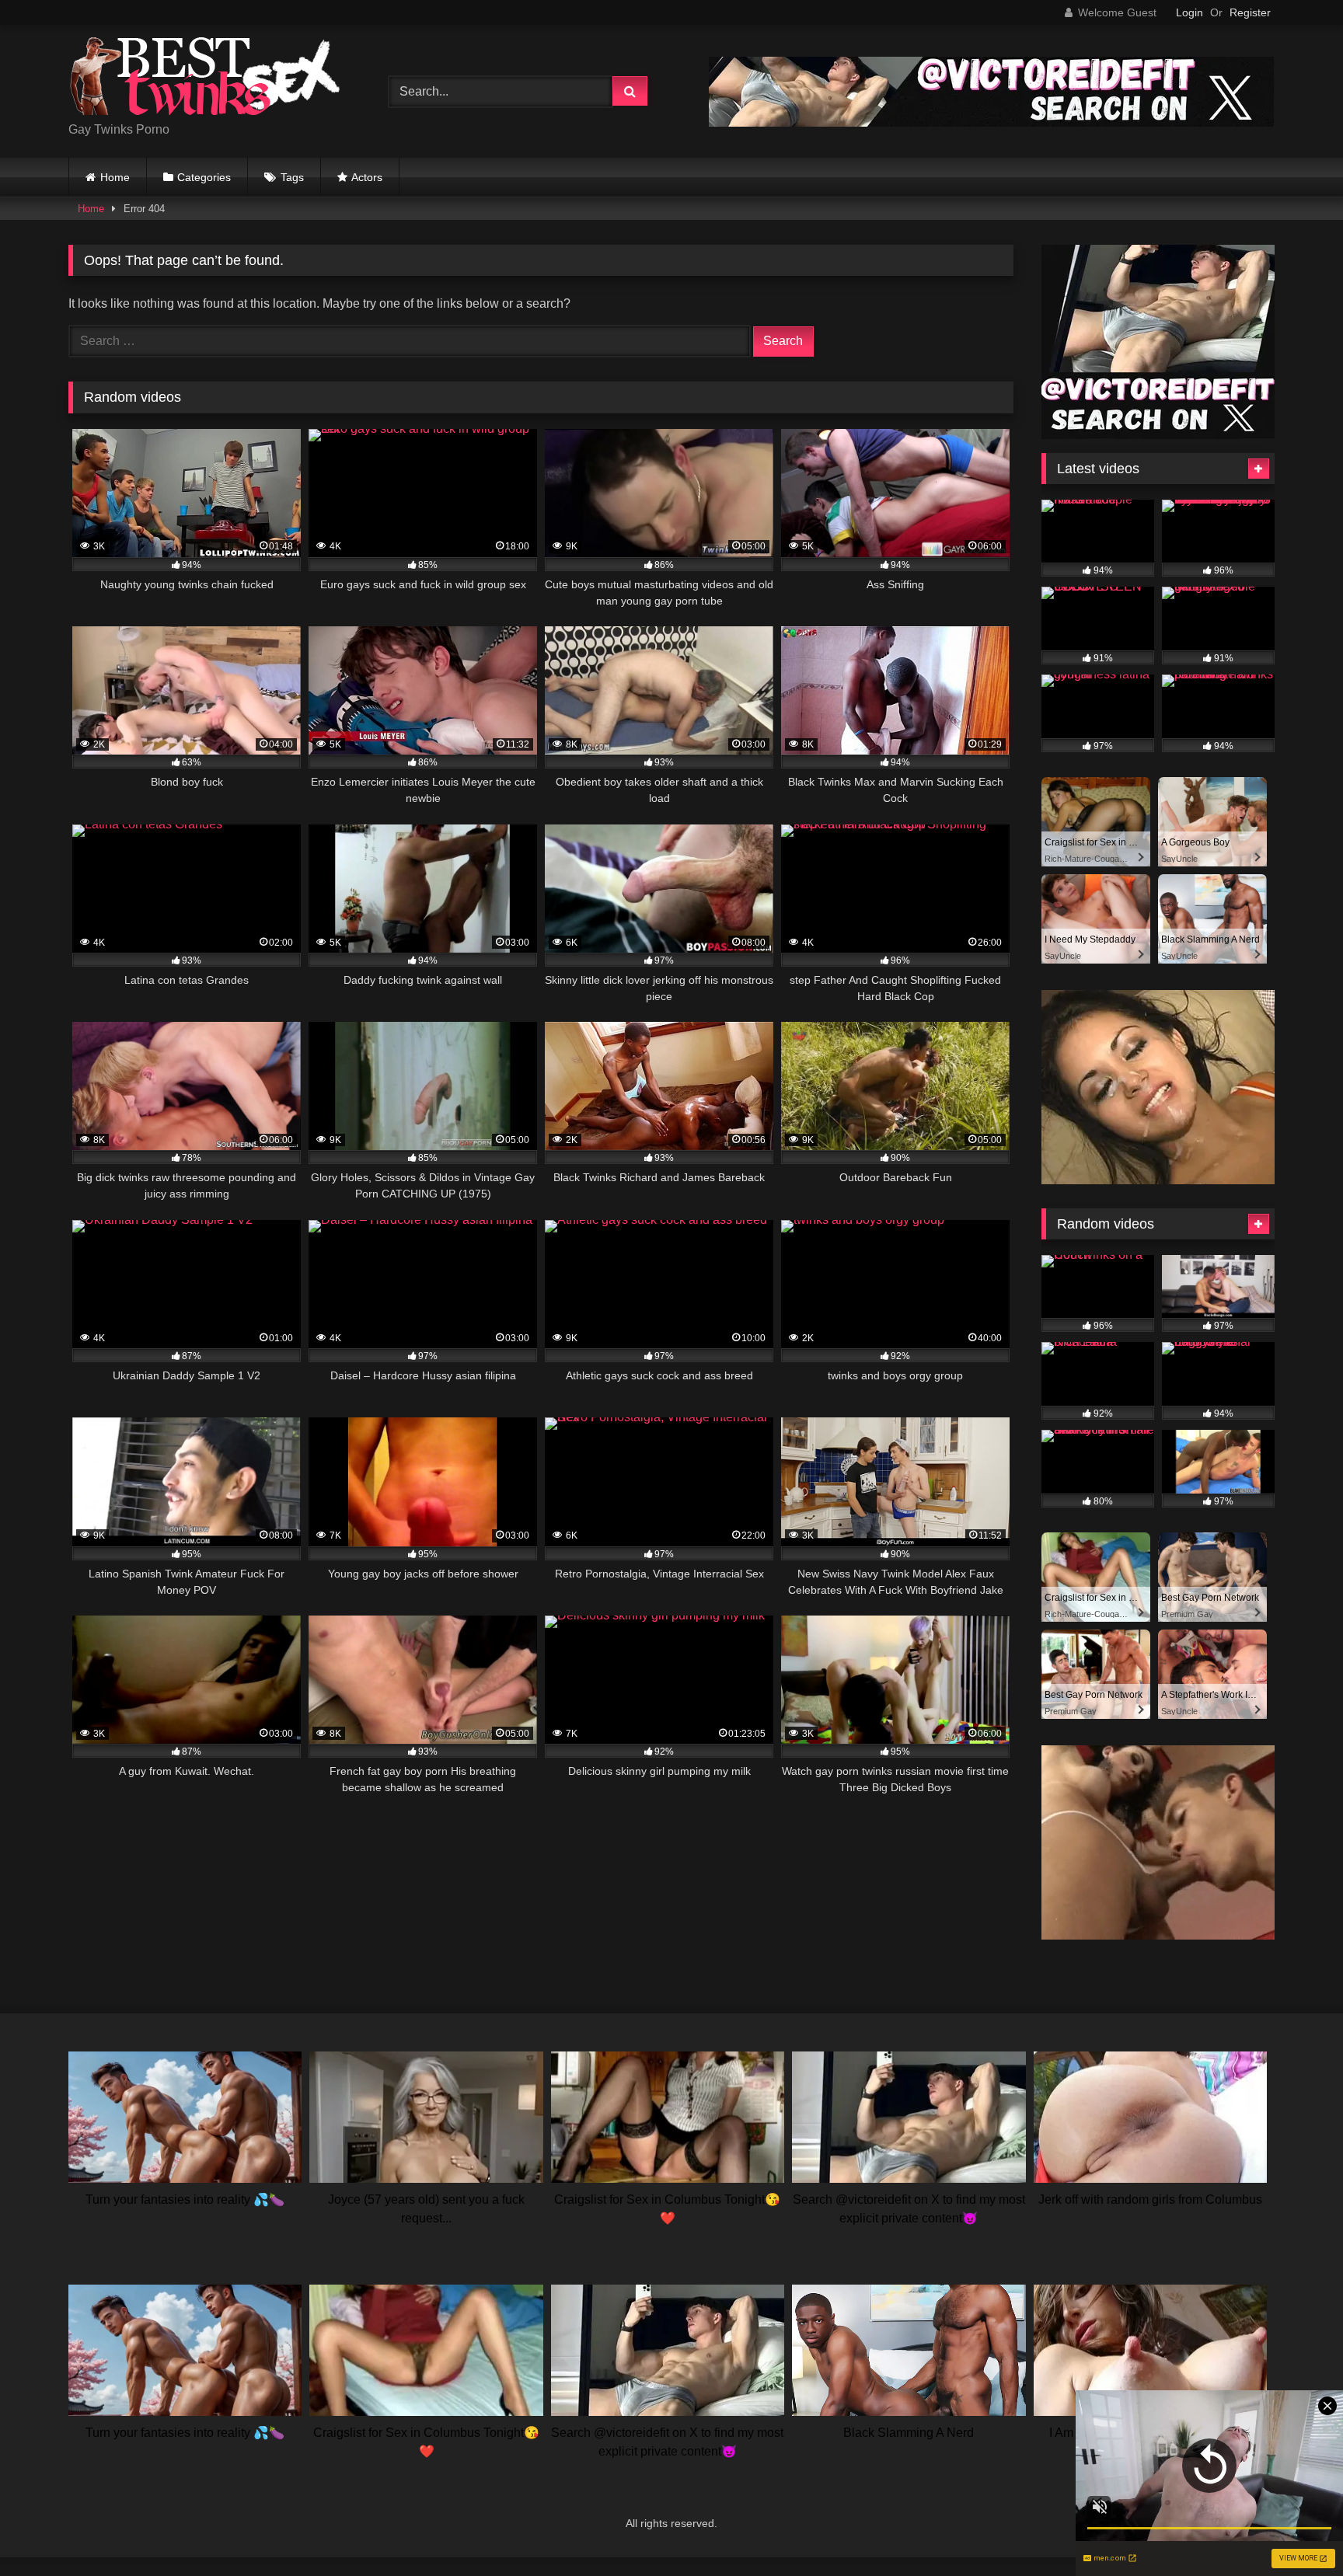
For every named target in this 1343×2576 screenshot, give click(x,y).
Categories (204, 177)
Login (1190, 12)
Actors (367, 177)
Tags (292, 177)
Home (115, 177)
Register (1250, 12)
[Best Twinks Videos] (204, 79)
